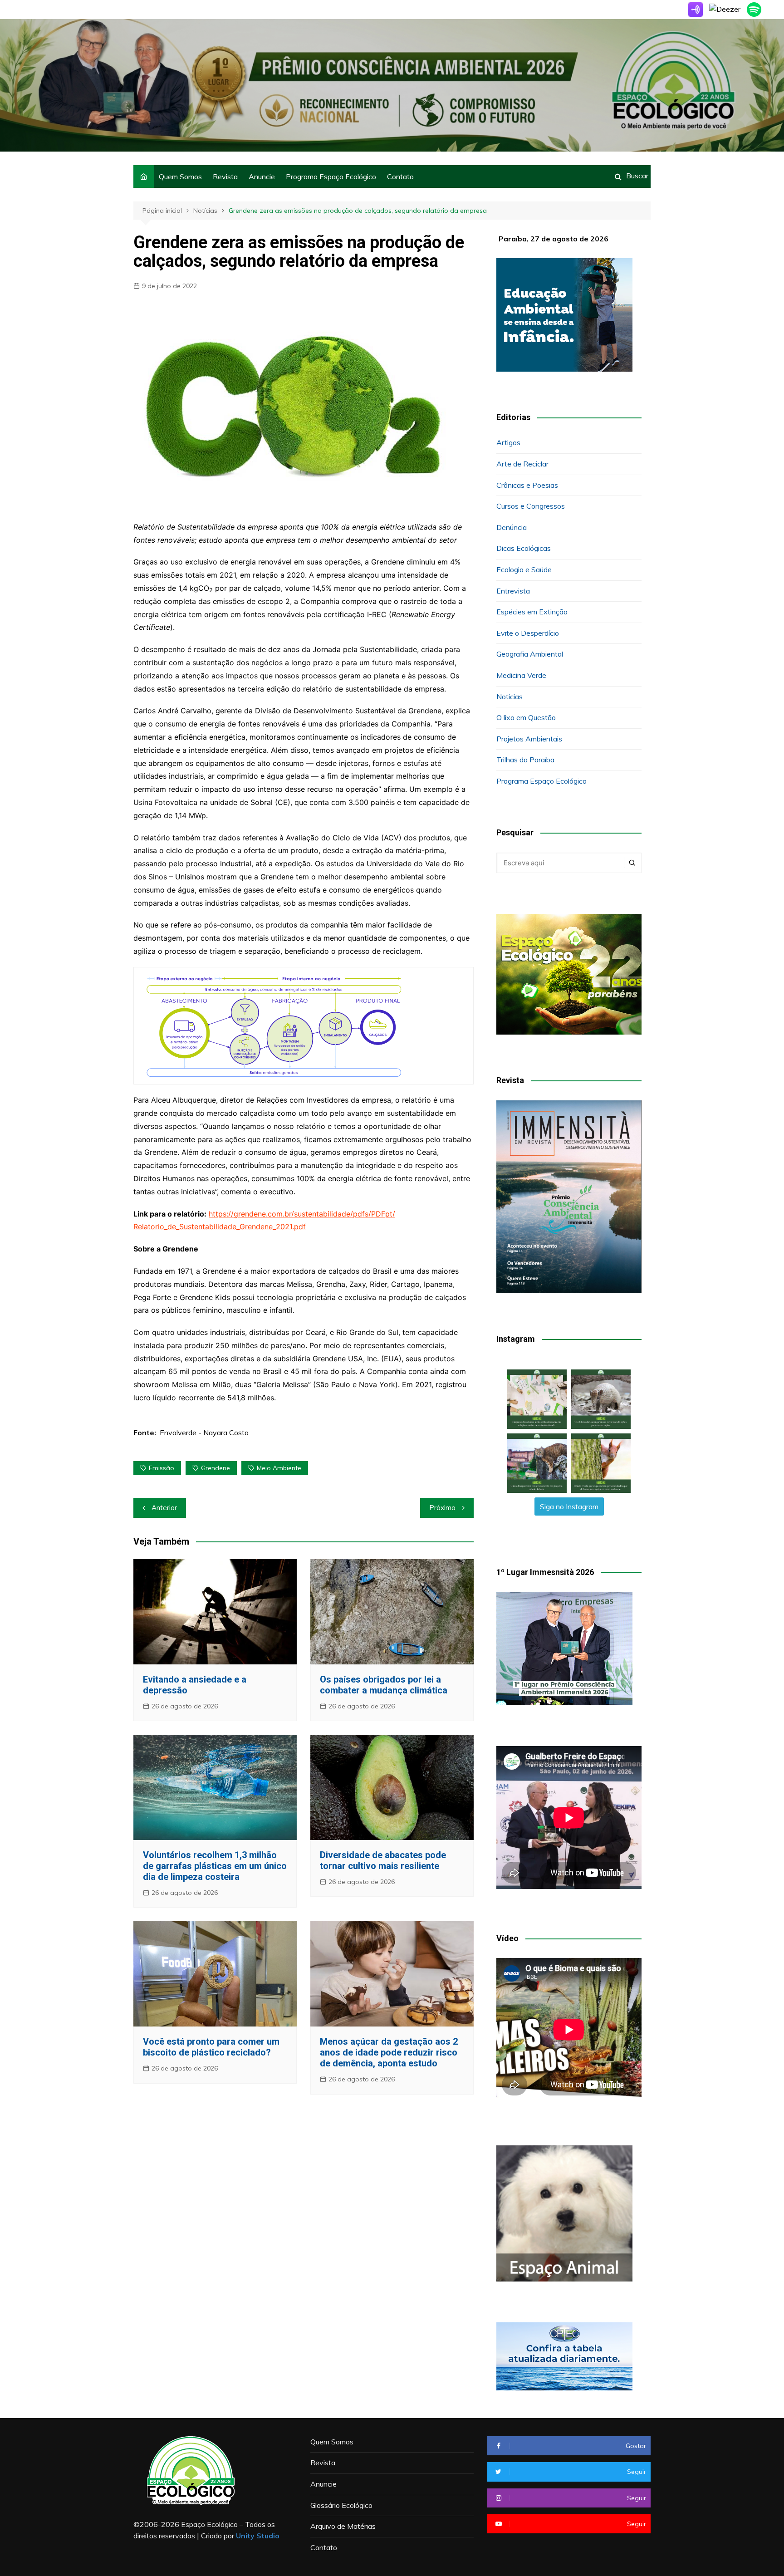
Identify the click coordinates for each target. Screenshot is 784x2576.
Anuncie (262, 177)
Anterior (164, 1508)
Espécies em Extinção (532, 612)
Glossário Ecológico (341, 2505)
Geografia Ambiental (530, 654)
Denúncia (512, 527)
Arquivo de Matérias (343, 2526)
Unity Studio (258, 2536)
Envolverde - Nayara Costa (204, 1433)
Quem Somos (180, 177)
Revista (225, 177)
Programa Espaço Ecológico (331, 177)
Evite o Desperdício (528, 633)
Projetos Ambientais (529, 739)
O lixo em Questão (526, 717)
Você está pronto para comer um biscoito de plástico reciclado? (211, 2047)
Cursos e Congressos (531, 506)
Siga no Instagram (569, 1506)
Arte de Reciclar (522, 464)
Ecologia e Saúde (524, 569)
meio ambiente (279, 1468)
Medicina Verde (521, 675)
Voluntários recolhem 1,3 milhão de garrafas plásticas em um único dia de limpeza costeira (215, 1866)
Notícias (510, 697)
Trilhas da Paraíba (525, 760)
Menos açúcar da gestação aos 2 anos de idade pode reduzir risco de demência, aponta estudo (389, 2052)
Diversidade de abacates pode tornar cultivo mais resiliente (383, 1860)
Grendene (216, 1468)
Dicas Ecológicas (524, 548)
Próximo (442, 1508)
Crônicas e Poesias (527, 485)
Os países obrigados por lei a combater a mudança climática (384, 1685)
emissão (162, 1468)
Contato (400, 177)
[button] (537, 1399)
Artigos (508, 442)
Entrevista (513, 591)
